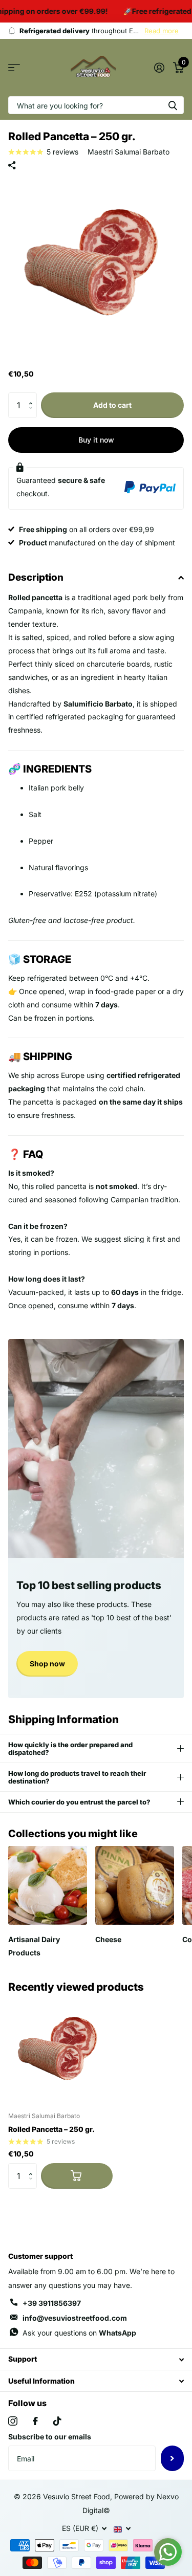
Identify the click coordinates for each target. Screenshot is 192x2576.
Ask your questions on (79, 2333)
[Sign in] (159, 68)
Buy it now (96, 440)
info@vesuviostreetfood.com (75, 2318)
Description (36, 577)
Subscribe (172, 2458)
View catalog (14, 68)
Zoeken (173, 105)
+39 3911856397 (52, 2303)
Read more (162, 31)
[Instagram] (13, 2421)
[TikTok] (57, 2421)
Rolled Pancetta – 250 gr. (51, 2129)
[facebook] (35, 2421)
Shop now (47, 1664)
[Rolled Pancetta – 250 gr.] (60, 2052)
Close (96, 2359)
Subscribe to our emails (50, 2437)
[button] (33, 396)
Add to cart (112, 405)
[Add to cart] (77, 2176)
